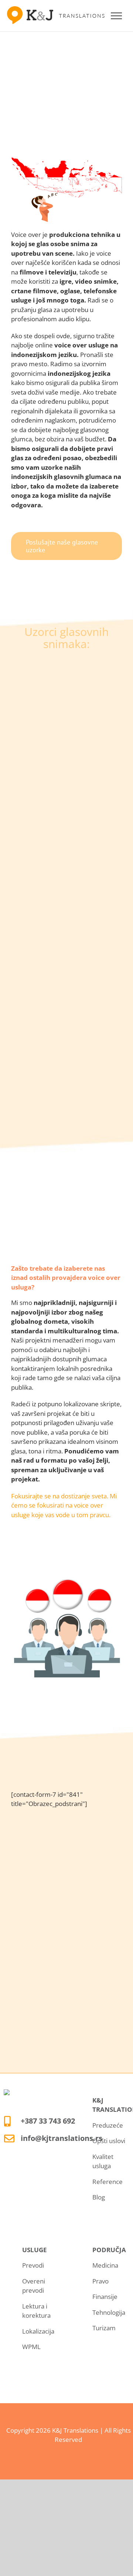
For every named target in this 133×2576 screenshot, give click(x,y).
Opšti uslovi (109, 2141)
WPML (31, 2347)
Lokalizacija (38, 2331)
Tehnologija (109, 2312)
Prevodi (33, 2265)
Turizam (104, 2328)
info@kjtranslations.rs (62, 2138)
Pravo (100, 2281)
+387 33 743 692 (48, 2121)
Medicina (105, 2265)
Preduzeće (108, 2125)
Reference (108, 2182)
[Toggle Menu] (117, 16)
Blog (99, 2197)
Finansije (105, 2297)
